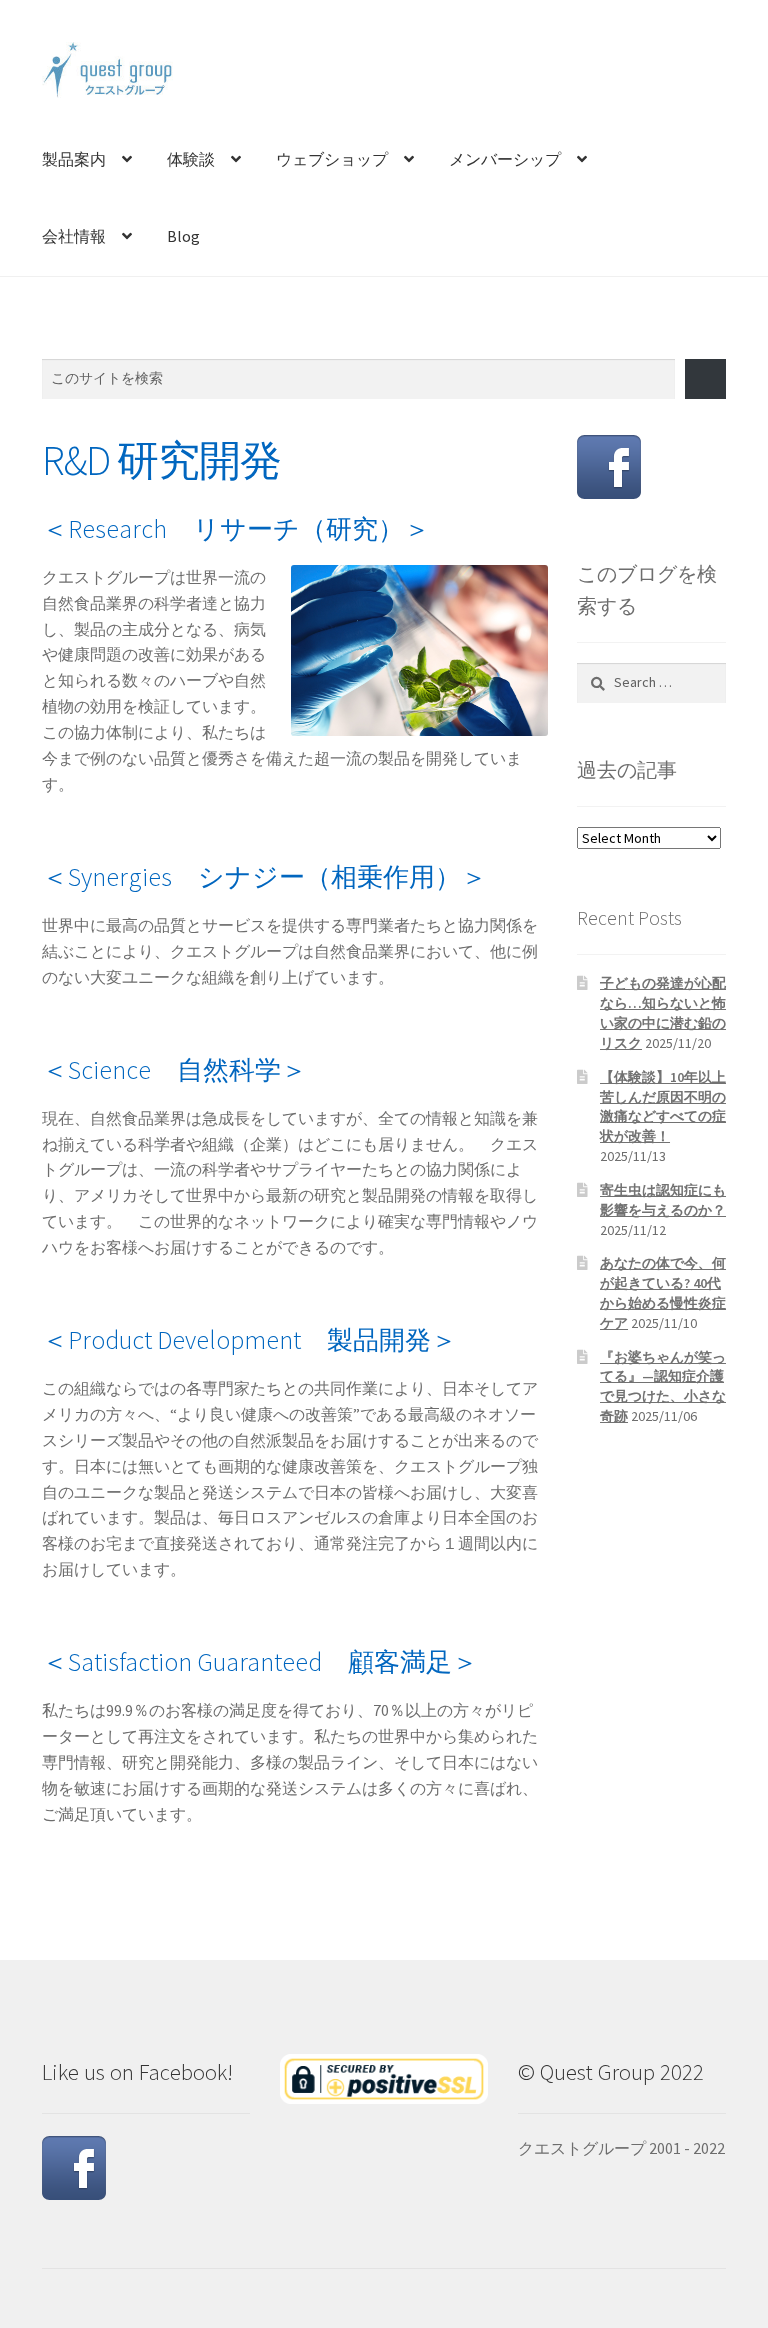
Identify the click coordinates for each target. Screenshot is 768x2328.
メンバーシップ (505, 159)
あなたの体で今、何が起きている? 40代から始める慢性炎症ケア (663, 1292)
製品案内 (74, 159)
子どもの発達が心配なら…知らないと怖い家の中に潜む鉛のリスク (663, 1012)
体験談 (191, 159)
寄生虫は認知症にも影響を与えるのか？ (663, 1200)
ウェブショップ (332, 159)
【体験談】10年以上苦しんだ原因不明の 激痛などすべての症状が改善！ (663, 1106)
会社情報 (74, 236)
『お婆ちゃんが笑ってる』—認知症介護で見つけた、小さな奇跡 (663, 1386)
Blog (183, 236)
